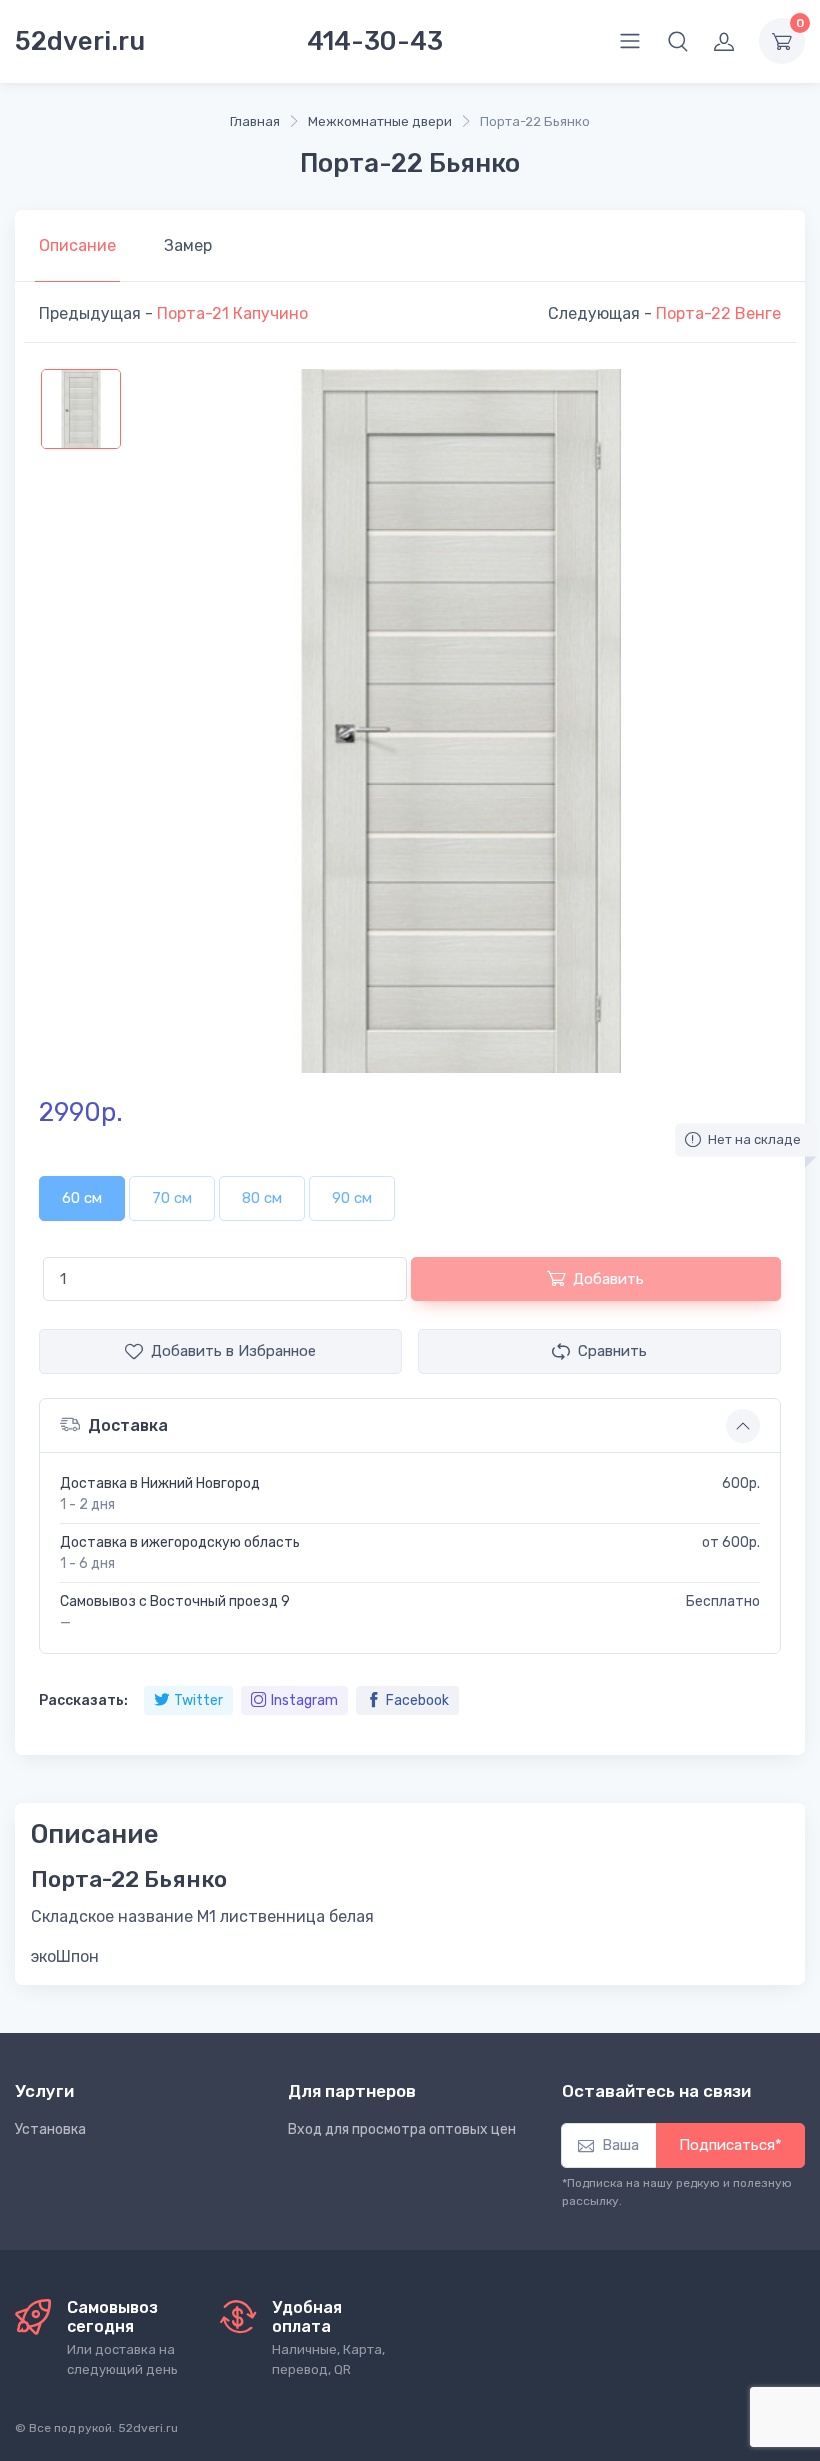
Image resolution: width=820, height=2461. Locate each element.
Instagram (304, 1700)
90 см (352, 1198)
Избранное (233, 1351)
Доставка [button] (128, 1425)
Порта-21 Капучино (232, 313)
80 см (262, 1198)
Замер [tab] (188, 245)
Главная (255, 121)
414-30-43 (375, 41)
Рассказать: (83, 1700)
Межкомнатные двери (380, 121)
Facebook (417, 1700)
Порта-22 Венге (718, 313)
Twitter (198, 1700)
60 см (82, 1198)
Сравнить (612, 1351)
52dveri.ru (80, 41)
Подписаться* (730, 2145)
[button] (678, 41)
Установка (50, 2129)
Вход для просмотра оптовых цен (402, 2129)
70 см (172, 1198)
